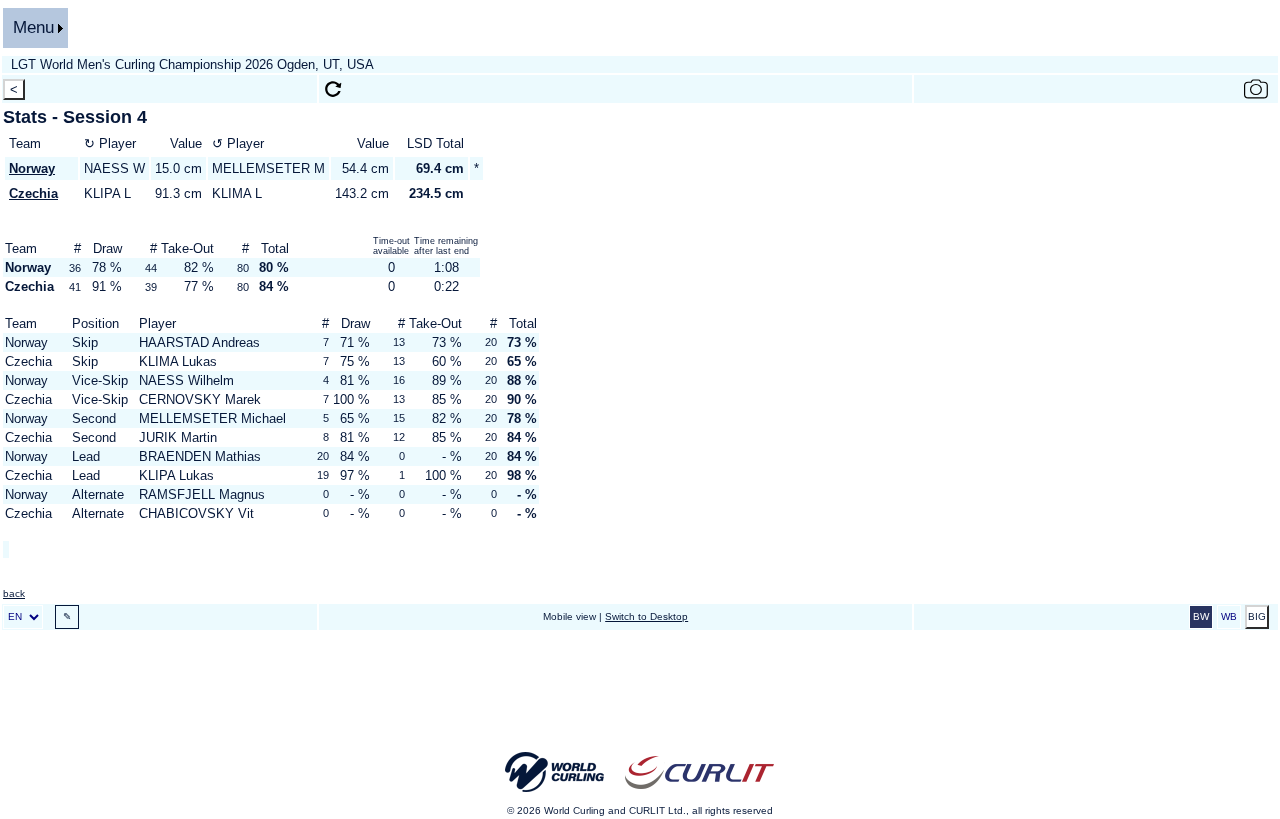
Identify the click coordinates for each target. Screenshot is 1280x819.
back (14, 593)
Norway (32, 168)
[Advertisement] (640, 696)
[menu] (35, 28)
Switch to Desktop (646, 616)
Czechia (33, 193)
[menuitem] (35, 28)
